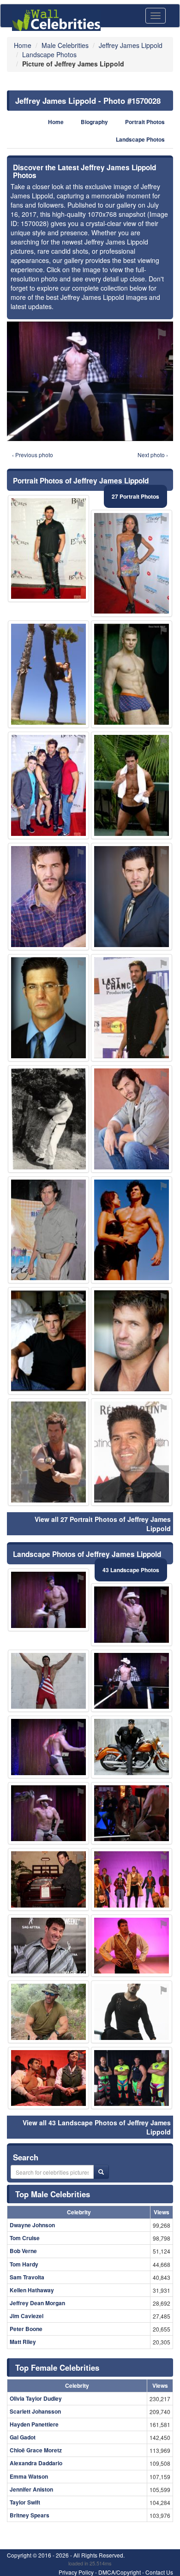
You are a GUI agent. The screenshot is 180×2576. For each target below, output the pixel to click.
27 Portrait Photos (135, 496)
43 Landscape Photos (131, 1570)
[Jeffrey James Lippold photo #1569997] (48, 1341)
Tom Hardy (24, 2264)
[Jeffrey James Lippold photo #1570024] (132, 1615)
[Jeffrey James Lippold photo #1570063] (48, 1813)
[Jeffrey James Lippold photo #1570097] (48, 1879)
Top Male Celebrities (53, 2194)
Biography (94, 122)
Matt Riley (23, 2342)
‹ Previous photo (33, 455)
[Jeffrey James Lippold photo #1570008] (48, 897)
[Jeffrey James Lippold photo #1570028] (132, 1681)
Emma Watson (29, 2476)
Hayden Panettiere (34, 2424)
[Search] (101, 2172)
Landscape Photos (140, 140)
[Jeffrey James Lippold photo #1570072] (132, 563)
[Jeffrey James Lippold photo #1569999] (48, 1452)
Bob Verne (23, 2251)
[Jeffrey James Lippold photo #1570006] (132, 1813)
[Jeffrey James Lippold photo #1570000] (132, 1119)
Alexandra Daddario (36, 2463)
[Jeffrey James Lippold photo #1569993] (48, 1681)
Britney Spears (30, 2515)
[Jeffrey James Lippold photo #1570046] (48, 1747)
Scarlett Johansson (35, 2411)
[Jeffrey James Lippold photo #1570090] (132, 674)
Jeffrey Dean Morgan (37, 2303)
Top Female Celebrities (57, 2367)
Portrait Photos (145, 122)
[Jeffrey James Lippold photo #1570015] (48, 785)
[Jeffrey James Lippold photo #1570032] (48, 1600)
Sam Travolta (27, 2277)
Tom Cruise (25, 2238)
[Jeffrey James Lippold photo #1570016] (132, 1008)
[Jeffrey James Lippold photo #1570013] (132, 897)
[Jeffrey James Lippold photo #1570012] (132, 785)
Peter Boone (26, 2329)
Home (56, 122)
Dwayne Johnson (32, 2225)
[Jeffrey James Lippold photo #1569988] (48, 1008)
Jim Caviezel (27, 2316)
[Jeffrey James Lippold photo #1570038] (132, 2078)
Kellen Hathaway (32, 2290)
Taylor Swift (25, 2502)
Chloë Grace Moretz (36, 2450)
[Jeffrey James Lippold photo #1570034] (132, 1747)
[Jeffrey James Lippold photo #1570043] (48, 1946)
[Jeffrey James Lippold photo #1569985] (48, 1230)
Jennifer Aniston (31, 2489)
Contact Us (159, 2572)
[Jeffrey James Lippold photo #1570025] (132, 1452)
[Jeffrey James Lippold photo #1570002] (48, 2012)
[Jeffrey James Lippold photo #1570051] (48, 1119)
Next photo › (153, 455)
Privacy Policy (76, 2572)
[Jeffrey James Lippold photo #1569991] (132, 1230)
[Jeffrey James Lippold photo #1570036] (48, 2078)
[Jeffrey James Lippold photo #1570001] (132, 1341)
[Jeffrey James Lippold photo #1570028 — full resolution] (90, 381)
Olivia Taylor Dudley (36, 2398)
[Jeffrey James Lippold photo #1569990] (132, 1946)
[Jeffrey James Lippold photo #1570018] (132, 1879)
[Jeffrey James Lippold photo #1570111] (132, 2012)
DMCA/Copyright (120, 2572)
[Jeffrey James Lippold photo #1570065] (48, 674)
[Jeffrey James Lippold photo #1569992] (48, 549)
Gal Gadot (23, 2437)
